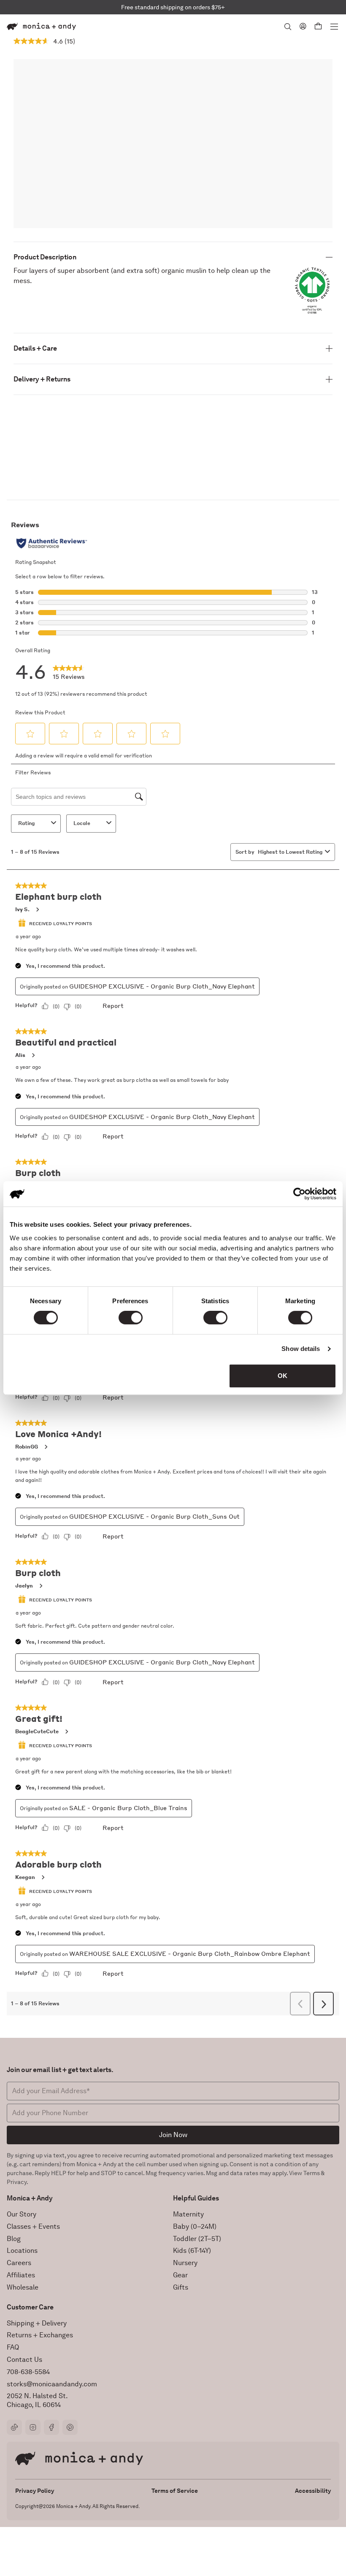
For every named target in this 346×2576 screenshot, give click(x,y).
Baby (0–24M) (195, 2226)
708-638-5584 (28, 2372)
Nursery (185, 2263)
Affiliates (21, 2275)
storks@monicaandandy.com (52, 2384)
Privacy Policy (35, 2491)
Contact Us (24, 2360)
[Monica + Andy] (41, 26)
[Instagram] (33, 2427)
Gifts (181, 2287)
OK (282, 1376)
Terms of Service (175, 2491)
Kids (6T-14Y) (192, 2251)
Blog (14, 2239)
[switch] (131, 1318)
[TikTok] (14, 2427)
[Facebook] (51, 2427)
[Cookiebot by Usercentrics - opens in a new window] (299, 1194)
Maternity (188, 2214)
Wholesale (23, 2287)
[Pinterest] (70, 2427)
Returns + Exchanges (40, 2335)
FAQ (13, 2347)
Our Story (22, 2214)
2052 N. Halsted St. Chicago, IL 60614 (37, 2400)
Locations (22, 2251)
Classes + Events (33, 2226)
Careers (19, 2263)
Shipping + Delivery (37, 2323)
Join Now (173, 2135)
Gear (180, 2275)
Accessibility (313, 2491)
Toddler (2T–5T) (197, 2239)
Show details (301, 1349)
